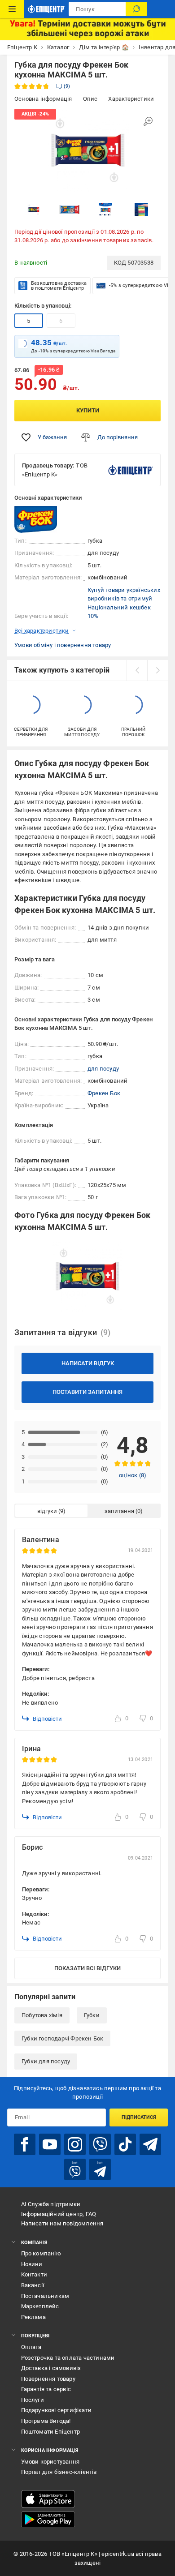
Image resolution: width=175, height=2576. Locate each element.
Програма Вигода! (46, 2421)
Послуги (33, 2400)
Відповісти (47, 1719)
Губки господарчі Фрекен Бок (62, 2038)
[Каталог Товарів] (12, 9)
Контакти (34, 2274)
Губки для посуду (46, 2061)
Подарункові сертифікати (57, 2410)
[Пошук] (136, 9)
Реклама (33, 2317)
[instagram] (75, 2144)
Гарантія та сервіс (46, 2389)
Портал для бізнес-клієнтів (59, 2472)
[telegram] (150, 2144)
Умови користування (50, 2462)
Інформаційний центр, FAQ (59, 2214)
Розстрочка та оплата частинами (68, 2358)
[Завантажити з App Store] (48, 2499)
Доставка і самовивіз (51, 2368)
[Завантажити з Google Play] (48, 2520)
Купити (88, 410)
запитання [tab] (119, 1511)
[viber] (100, 2144)
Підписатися (139, 2117)
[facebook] (25, 2144)
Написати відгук (88, 1363)
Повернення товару (48, 2379)
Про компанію (41, 2253)
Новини (32, 2264)
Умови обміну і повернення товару (63, 645)
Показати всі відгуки (87, 1968)
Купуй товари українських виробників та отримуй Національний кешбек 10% (124, 603)
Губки (92, 2015)
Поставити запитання (87, 1392)
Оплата (31, 2347)
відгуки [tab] (47, 1511)
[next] (157, 670)
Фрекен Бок (104, 1093)
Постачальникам (45, 2296)
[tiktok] (125, 2144)
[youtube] (50, 2144)
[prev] (137, 670)
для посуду (103, 1069)
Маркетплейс (40, 2306)
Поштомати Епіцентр (51, 2432)
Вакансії (33, 2285)
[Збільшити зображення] (148, 121)
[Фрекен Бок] (37, 519)
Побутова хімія (42, 2015)
